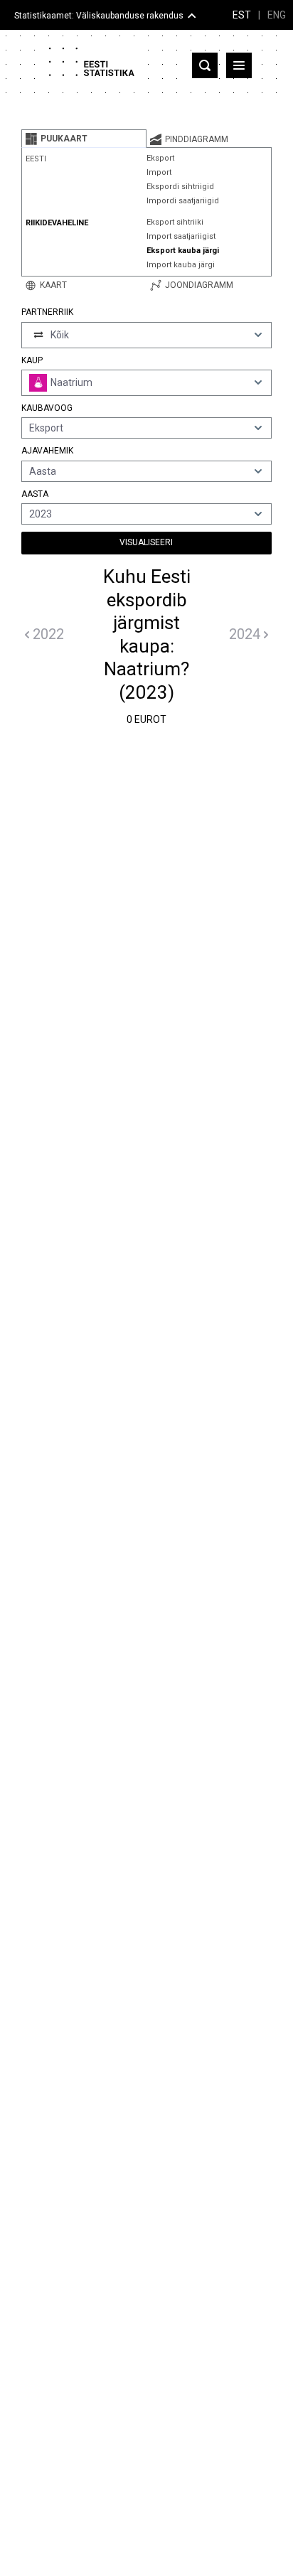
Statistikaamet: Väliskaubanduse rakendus (99, 16)
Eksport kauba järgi (183, 251)
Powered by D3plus (146, 1749)
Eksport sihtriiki (175, 222)
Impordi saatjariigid (183, 201)
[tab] (84, 139)
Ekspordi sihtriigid (180, 187)
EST (242, 15)
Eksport (160, 158)
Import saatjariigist (181, 236)
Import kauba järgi (181, 265)
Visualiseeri (146, 542)
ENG (277, 15)
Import (159, 172)
